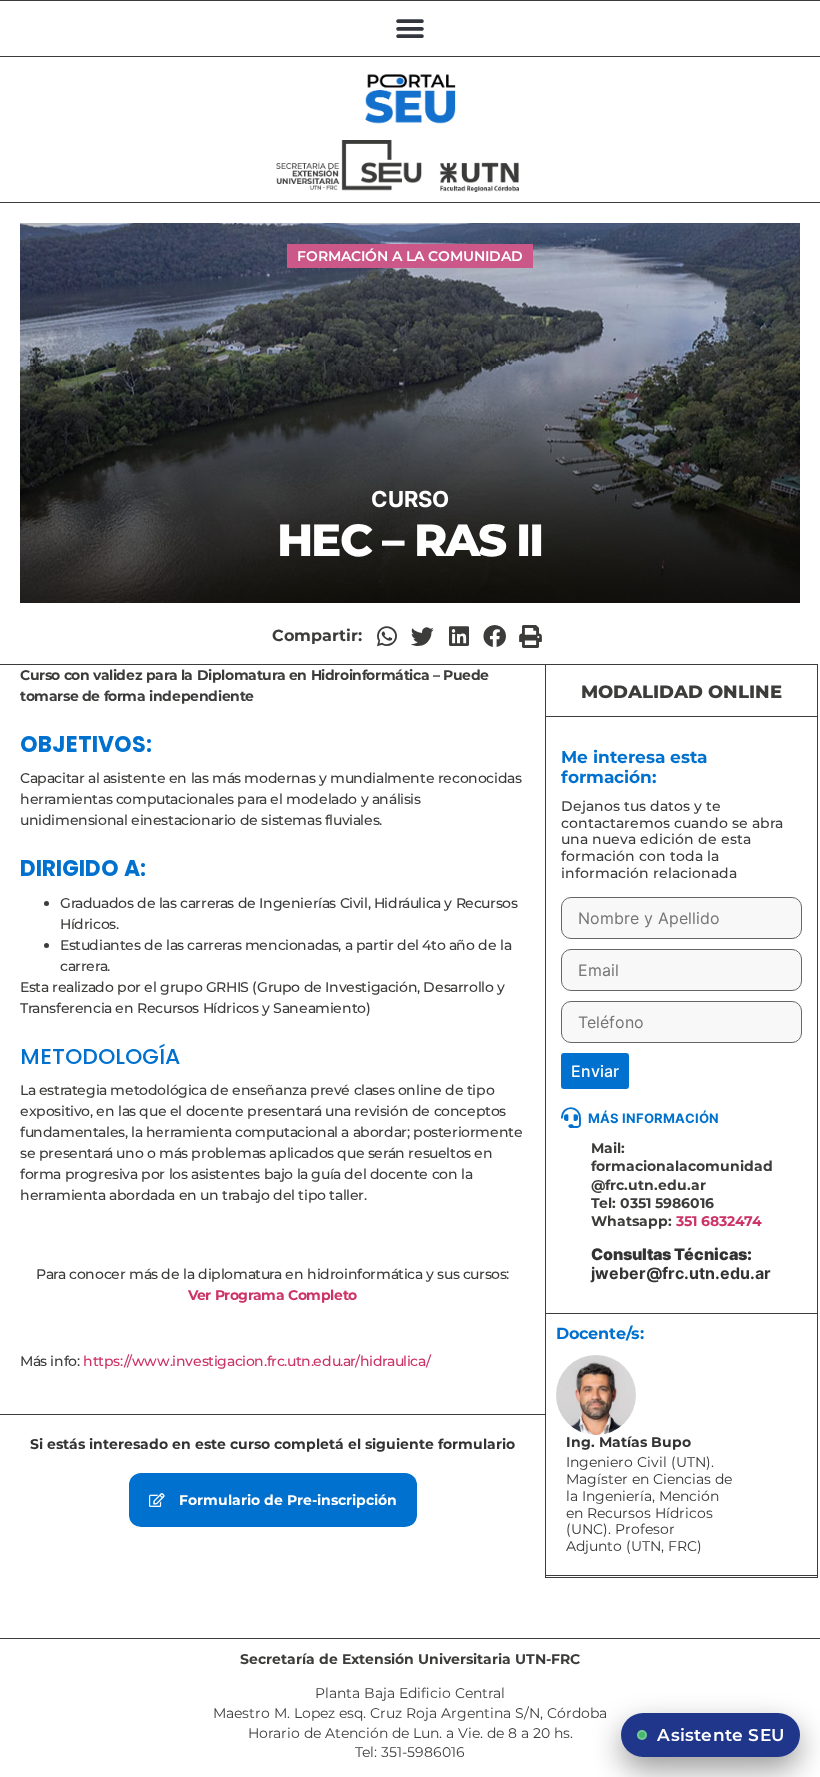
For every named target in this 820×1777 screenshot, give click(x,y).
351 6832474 (719, 1221)
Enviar (595, 1071)
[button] (410, 28)
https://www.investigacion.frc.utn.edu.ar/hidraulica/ (256, 1361)
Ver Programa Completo (272, 1295)
